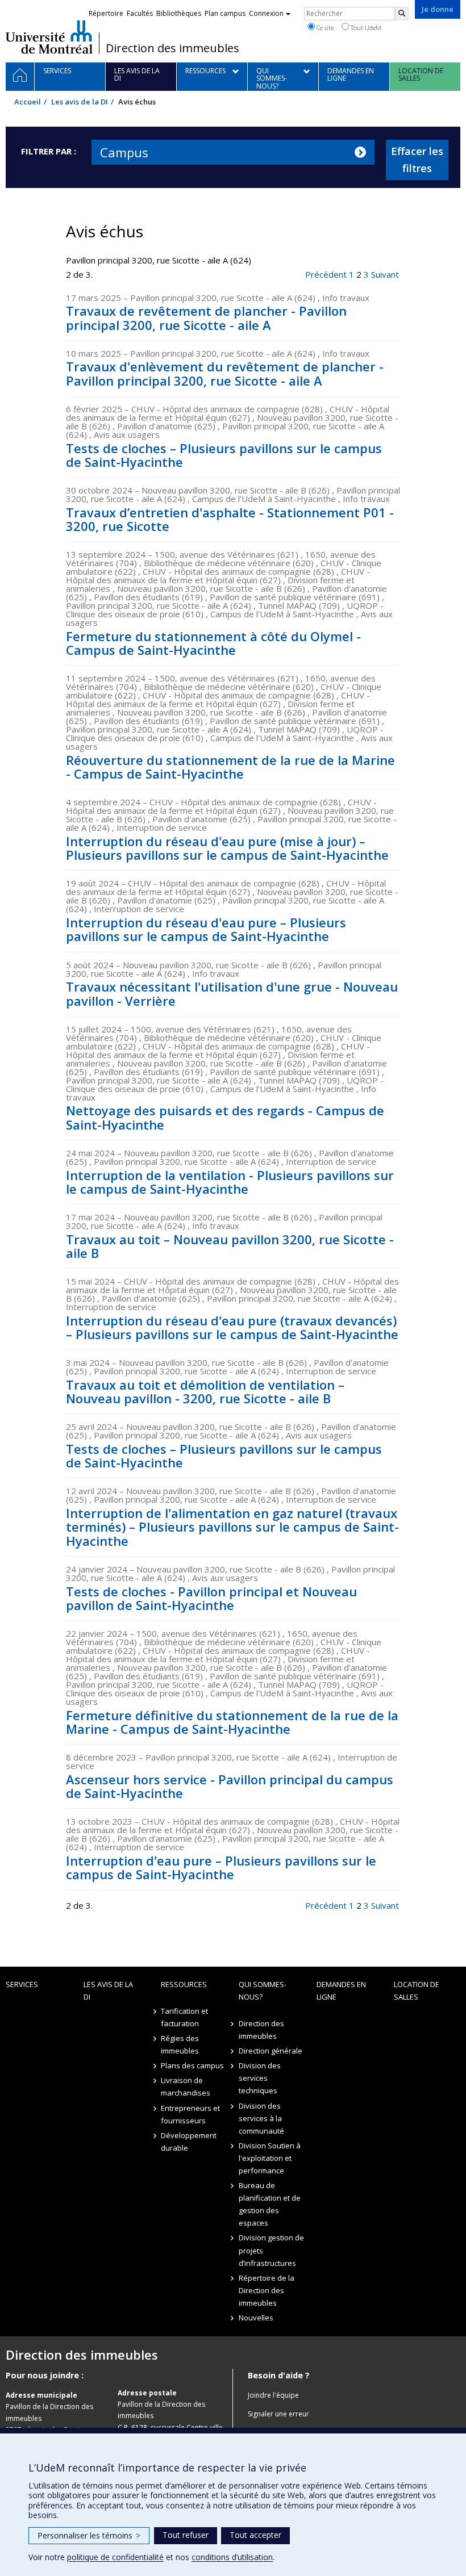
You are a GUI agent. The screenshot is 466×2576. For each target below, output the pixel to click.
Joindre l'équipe (273, 2395)
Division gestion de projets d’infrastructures (271, 2250)
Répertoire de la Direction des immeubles (267, 2290)
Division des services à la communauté (261, 2118)
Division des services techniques (260, 2078)
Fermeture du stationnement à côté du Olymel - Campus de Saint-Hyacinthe (213, 643)
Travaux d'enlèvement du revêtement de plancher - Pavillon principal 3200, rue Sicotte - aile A (225, 373)
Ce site (324, 28)
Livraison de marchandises (186, 2086)
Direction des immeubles (172, 48)
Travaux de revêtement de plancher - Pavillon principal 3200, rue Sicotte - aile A (206, 317)
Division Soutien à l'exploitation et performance (270, 2158)
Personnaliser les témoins (89, 2535)
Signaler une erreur (278, 2414)
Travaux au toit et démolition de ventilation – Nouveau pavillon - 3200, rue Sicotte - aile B (205, 1391)
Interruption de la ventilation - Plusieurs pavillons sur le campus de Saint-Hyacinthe (230, 1182)
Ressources (184, 1984)
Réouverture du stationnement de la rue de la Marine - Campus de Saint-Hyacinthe (230, 767)
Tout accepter (255, 2535)
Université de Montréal (49, 37)
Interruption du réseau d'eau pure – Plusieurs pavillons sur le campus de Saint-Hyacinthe (206, 929)
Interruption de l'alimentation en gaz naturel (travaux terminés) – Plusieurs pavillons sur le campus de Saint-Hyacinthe (232, 1527)
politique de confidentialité (115, 2557)
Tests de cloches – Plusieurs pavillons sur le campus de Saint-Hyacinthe (224, 455)
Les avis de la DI (80, 102)
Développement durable (189, 2142)
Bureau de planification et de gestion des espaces (270, 2204)
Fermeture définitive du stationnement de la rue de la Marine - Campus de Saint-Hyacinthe (232, 1722)
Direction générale (271, 2051)
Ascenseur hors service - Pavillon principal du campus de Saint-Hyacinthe (230, 1786)
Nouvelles (256, 2318)
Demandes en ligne (341, 1990)
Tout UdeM (365, 28)
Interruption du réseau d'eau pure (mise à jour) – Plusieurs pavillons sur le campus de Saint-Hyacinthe (227, 848)
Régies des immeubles (180, 2044)
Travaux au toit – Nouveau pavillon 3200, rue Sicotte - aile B (230, 1246)
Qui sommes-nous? (263, 1990)
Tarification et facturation (184, 2017)
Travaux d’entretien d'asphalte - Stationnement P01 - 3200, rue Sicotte (230, 519)
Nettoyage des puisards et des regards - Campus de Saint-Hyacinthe (225, 1117)
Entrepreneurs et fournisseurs (190, 2114)
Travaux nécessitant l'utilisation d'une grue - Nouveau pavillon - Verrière (232, 993)
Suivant (385, 274)
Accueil (28, 102)
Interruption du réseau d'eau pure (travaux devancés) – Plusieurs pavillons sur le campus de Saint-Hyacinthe (232, 1327)
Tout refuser (186, 2535)
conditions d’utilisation (232, 2557)
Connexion (266, 13)
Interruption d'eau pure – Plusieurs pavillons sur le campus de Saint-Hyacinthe (221, 1867)
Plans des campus (192, 2065)
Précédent (326, 274)
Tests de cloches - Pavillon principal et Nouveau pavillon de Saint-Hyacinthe (211, 1598)
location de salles (417, 1990)
